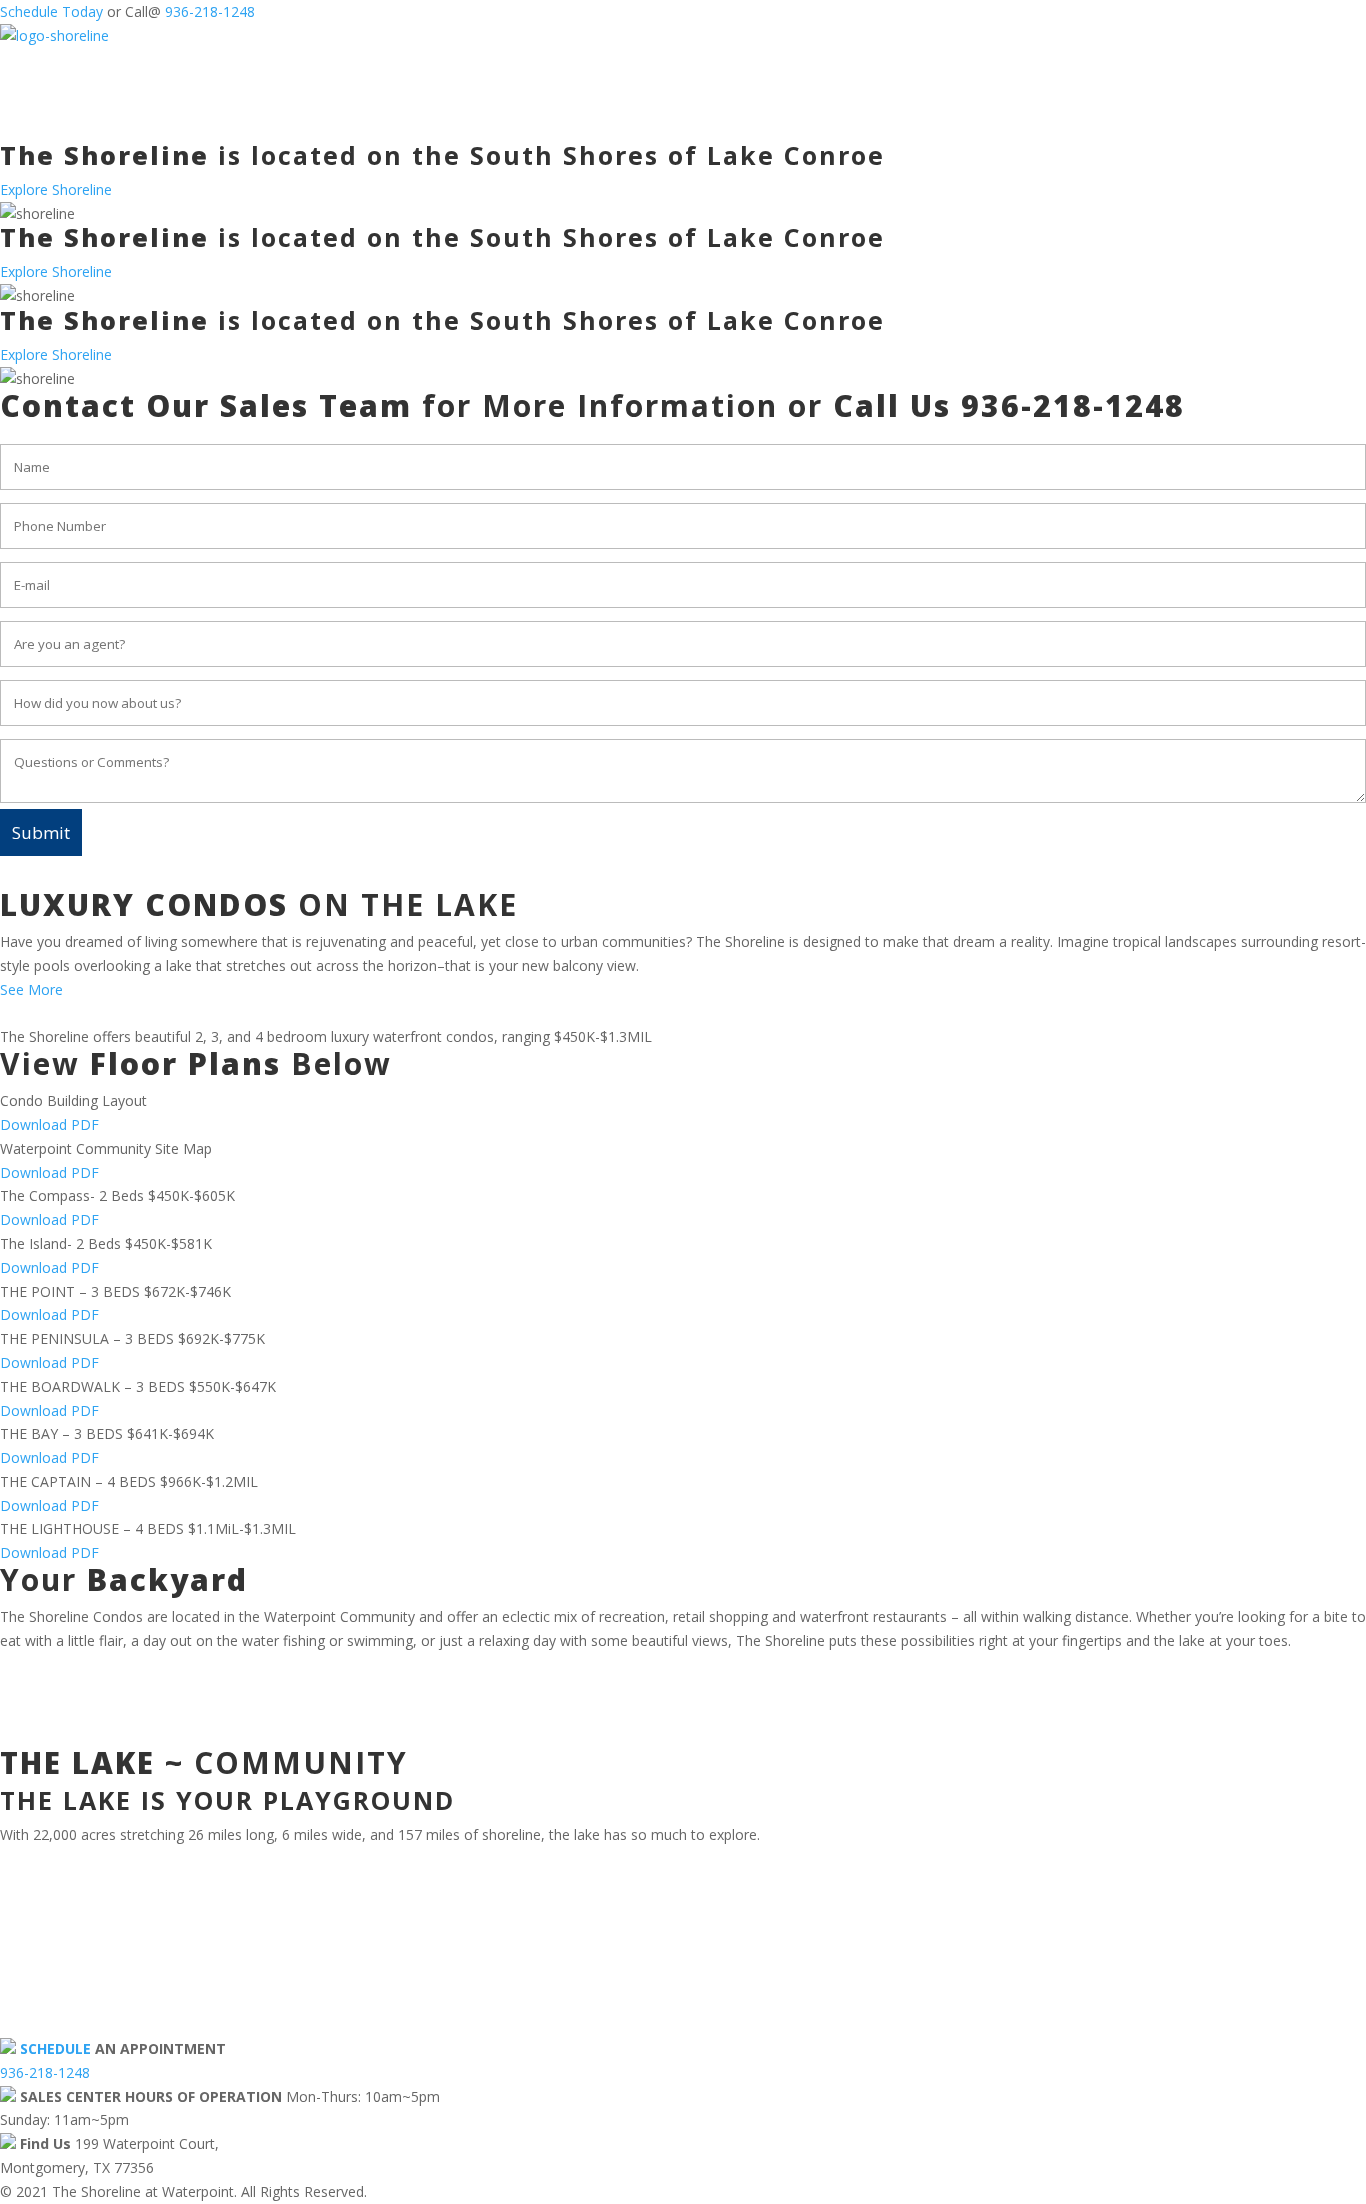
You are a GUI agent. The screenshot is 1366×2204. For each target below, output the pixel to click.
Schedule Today (51, 11)
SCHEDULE (55, 2048)
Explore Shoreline (56, 189)
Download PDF (49, 1124)
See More (31, 989)
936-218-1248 (210, 11)
